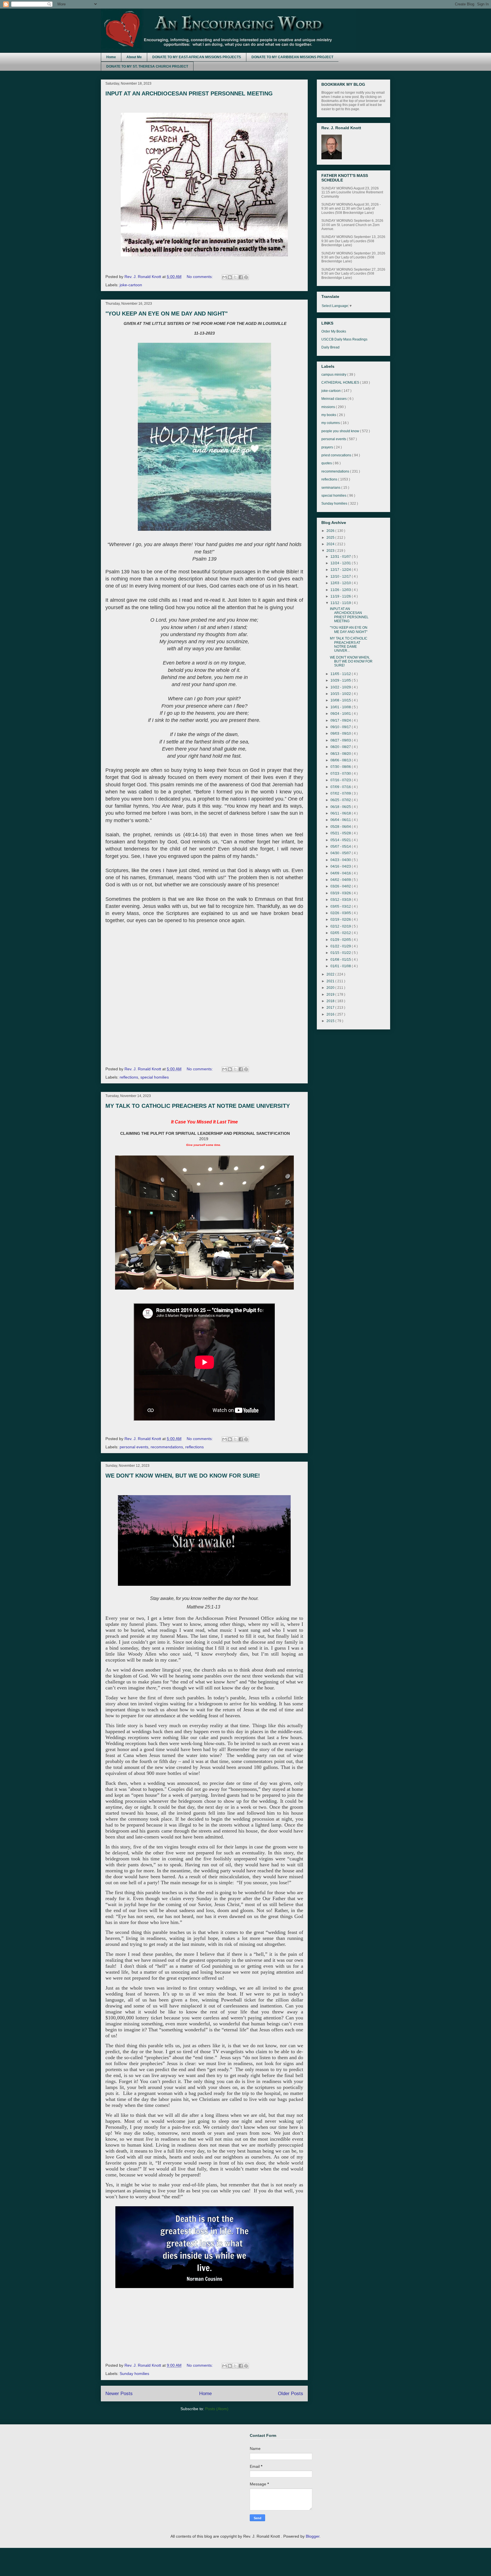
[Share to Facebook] (241, 277)
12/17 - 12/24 (341, 570)
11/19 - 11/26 (341, 596)
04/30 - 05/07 (341, 853)
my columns (331, 423)
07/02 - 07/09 (341, 793)
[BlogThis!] (230, 277)
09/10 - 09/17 (341, 727)
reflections (129, 1077)
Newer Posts (119, 2394)
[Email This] (224, 277)
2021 (331, 981)
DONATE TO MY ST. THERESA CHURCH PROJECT (147, 66)
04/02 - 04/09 (341, 880)
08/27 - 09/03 (341, 740)
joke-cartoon (131, 285)
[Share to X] (235, 277)
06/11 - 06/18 (341, 813)
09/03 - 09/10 (341, 734)
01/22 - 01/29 (341, 946)
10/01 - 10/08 (341, 707)
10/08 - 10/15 (341, 700)
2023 (331, 551)
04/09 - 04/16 (341, 873)
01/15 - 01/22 (341, 953)
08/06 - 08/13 (341, 760)
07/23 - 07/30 (341, 774)
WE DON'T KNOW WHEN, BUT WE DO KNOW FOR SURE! (183, 1476)
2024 (331, 544)
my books (329, 415)
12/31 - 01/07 (341, 557)
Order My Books (334, 331)
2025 (331, 538)
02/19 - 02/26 (341, 920)
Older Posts (291, 2394)
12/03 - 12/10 (341, 583)
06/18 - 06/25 (341, 807)
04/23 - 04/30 (341, 860)
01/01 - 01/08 (341, 966)
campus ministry (334, 375)
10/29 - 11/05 (341, 680)
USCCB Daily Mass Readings (344, 339)
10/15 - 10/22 (341, 694)
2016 (331, 1014)
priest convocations (337, 455)
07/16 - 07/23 (341, 780)
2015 (331, 1021)
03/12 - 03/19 (341, 900)
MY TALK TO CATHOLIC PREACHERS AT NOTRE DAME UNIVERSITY (198, 1106)
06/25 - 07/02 (341, 800)
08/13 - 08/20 (341, 754)
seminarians (331, 488)
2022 (331, 974)
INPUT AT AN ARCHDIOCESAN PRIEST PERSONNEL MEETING (189, 93)
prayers (328, 447)
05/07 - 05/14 (341, 847)
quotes (327, 463)
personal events (134, 1447)
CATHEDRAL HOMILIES (341, 383)
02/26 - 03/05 (341, 913)
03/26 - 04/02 (341, 886)
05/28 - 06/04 (341, 827)
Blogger (313, 2536)
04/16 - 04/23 (341, 866)
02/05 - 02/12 (341, 933)
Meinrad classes (334, 399)
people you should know (341, 431)
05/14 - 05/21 (341, 840)
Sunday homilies (134, 2374)
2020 (331, 988)
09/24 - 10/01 (341, 714)
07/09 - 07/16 (341, 787)
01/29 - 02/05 (341, 940)
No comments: (200, 277)
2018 (331, 1001)
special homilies (155, 1077)
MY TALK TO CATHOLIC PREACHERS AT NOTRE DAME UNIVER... (349, 644)
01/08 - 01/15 (341, 960)
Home (111, 57)
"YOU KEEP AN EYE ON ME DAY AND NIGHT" (167, 314)
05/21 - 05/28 (341, 833)
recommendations (167, 1447)
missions (329, 407)
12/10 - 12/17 (341, 576)
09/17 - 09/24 (341, 720)
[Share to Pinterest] (246, 277)
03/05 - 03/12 (341, 906)
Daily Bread (330, 347)
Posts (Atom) (217, 2409)
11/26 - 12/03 (341, 590)
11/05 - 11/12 (341, 674)
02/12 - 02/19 (341, 926)
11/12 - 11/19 (341, 603)
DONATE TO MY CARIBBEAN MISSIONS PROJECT (292, 57)
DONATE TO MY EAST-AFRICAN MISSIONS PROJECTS (197, 57)
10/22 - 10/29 (341, 687)
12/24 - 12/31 (341, 563)
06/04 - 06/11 (341, 820)
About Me (134, 57)
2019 (331, 995)
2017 (331, 1008)
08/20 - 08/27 (341, 747)
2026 (331, 531)
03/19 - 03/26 (341, 893)
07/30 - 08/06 (341, 767)
